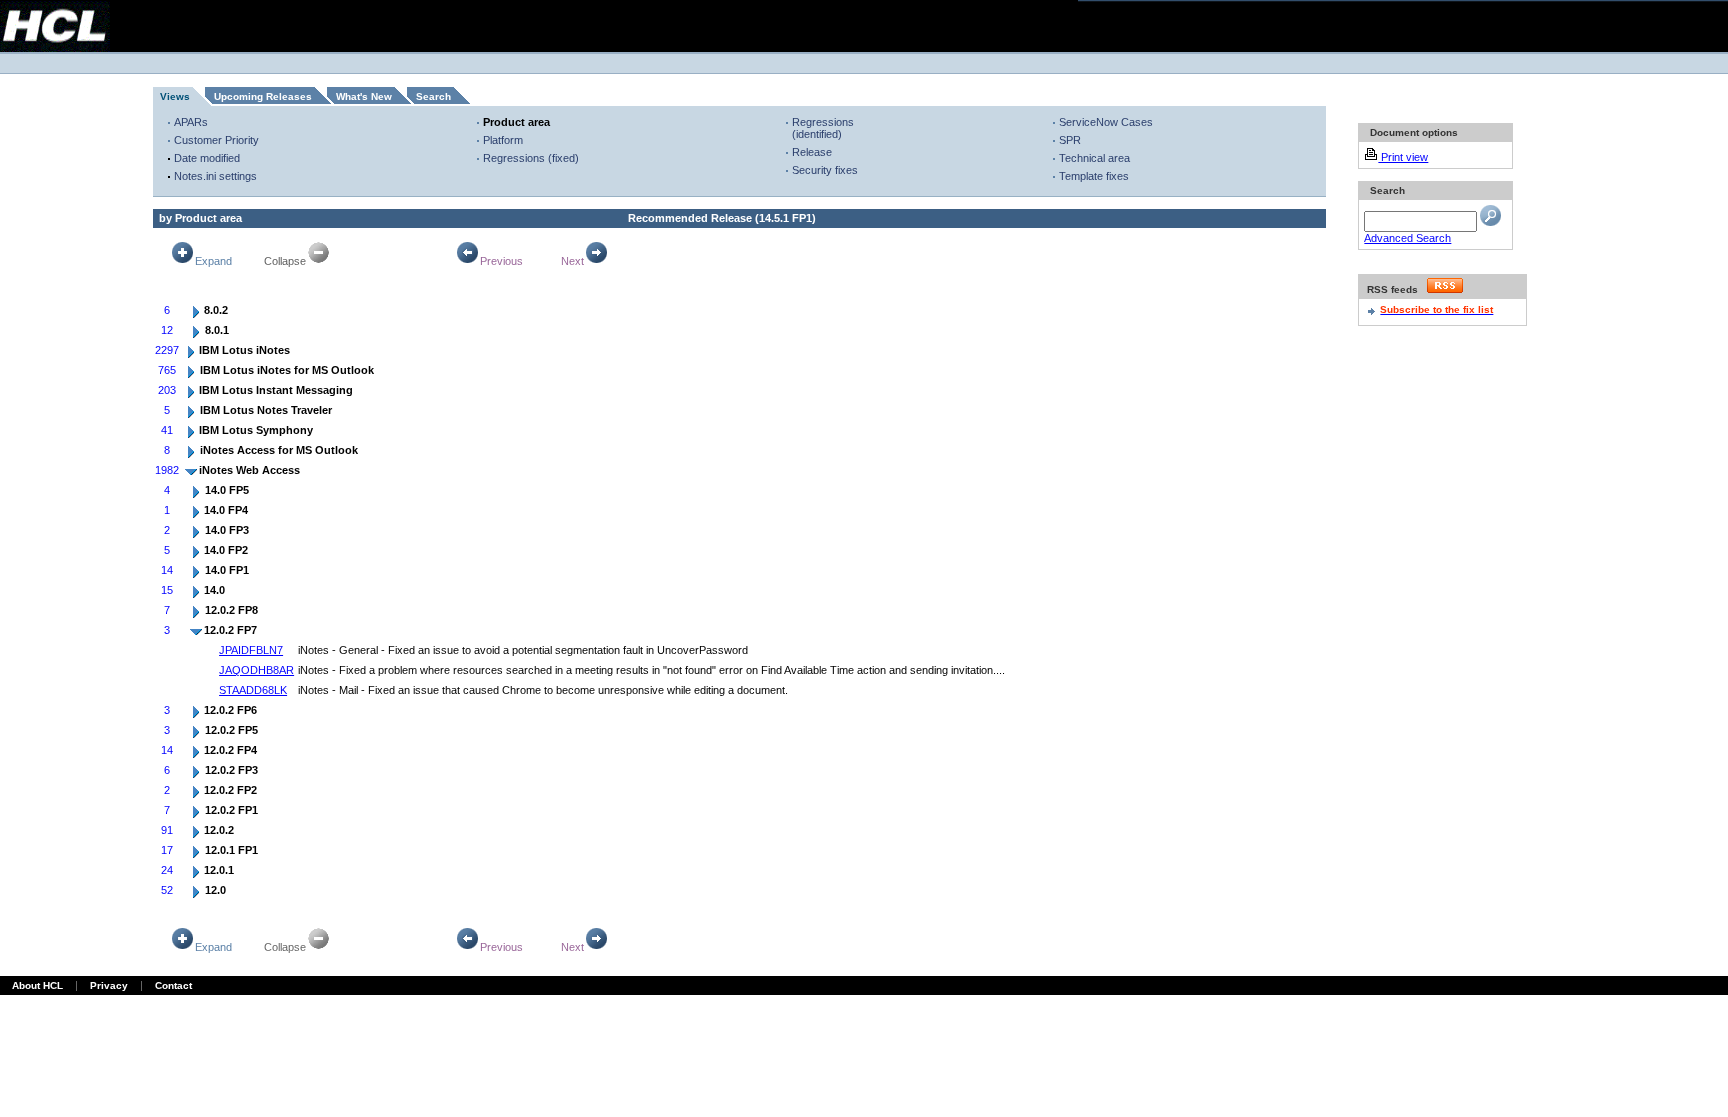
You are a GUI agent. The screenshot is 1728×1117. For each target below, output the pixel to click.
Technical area (1094, 158)
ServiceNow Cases (1106, 122)
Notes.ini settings (215, 176)
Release (812, 152)
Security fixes (825, 170)
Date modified (207, 158)
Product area (516, 122)
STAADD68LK (253, 690)
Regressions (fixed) (531, 158)
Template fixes (1094, 176)
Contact (173, 985)
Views (175, 96)
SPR (1070, 140)
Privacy (109, 985)
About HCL (37, 985)
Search (433, 96)
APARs (191, 122)
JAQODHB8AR (256, 670)
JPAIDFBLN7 (251, 650)
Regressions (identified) (823, 128)
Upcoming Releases (263, 96)
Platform (503, 140)
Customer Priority (216, 140)
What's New (364, 96)
